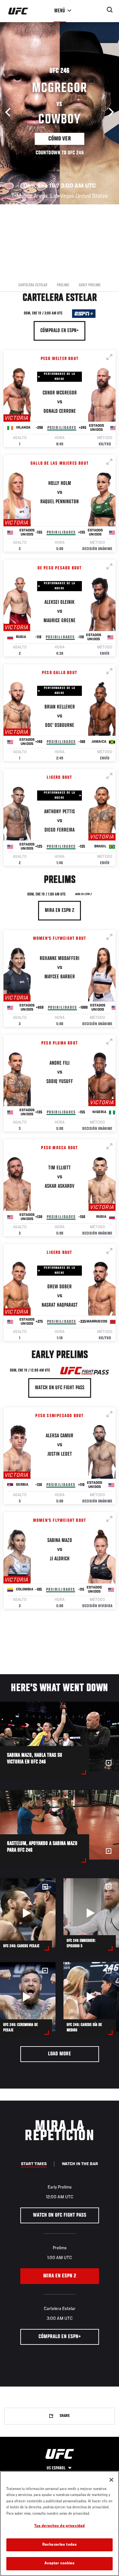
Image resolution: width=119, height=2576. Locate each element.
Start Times (34, 2164)
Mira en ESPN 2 (83, 895)
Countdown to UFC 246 (60, 153)
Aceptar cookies (60, 2564)
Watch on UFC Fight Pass (60, 1388)
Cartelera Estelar (33, 285)
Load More (60, 2054)
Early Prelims (90, 285)
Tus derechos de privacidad (60, 2526)
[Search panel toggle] (110, 10)
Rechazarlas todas (60, 2545)
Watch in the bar (80, 2164)
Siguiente (109, 112)
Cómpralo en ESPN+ (60, 331)
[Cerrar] (111, 2480)
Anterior (10, 112)
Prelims (63, 285)
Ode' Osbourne (60, 726)
